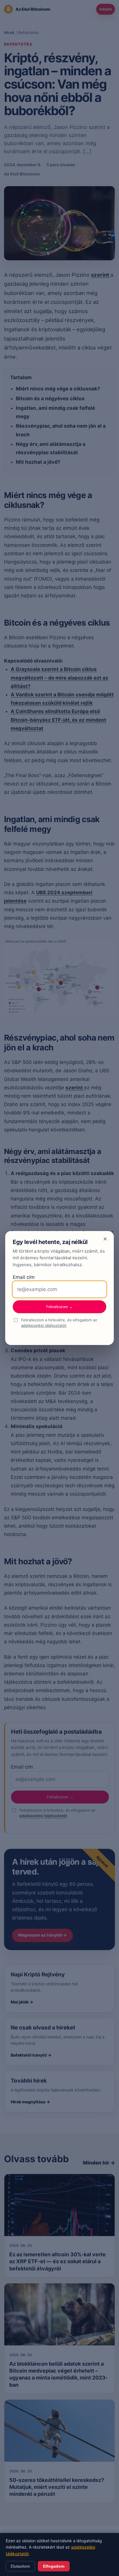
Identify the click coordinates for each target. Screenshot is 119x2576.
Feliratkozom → (59, 1307)
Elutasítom (20, 2566)
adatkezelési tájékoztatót (44, 1325)
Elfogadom (54, 2566)
